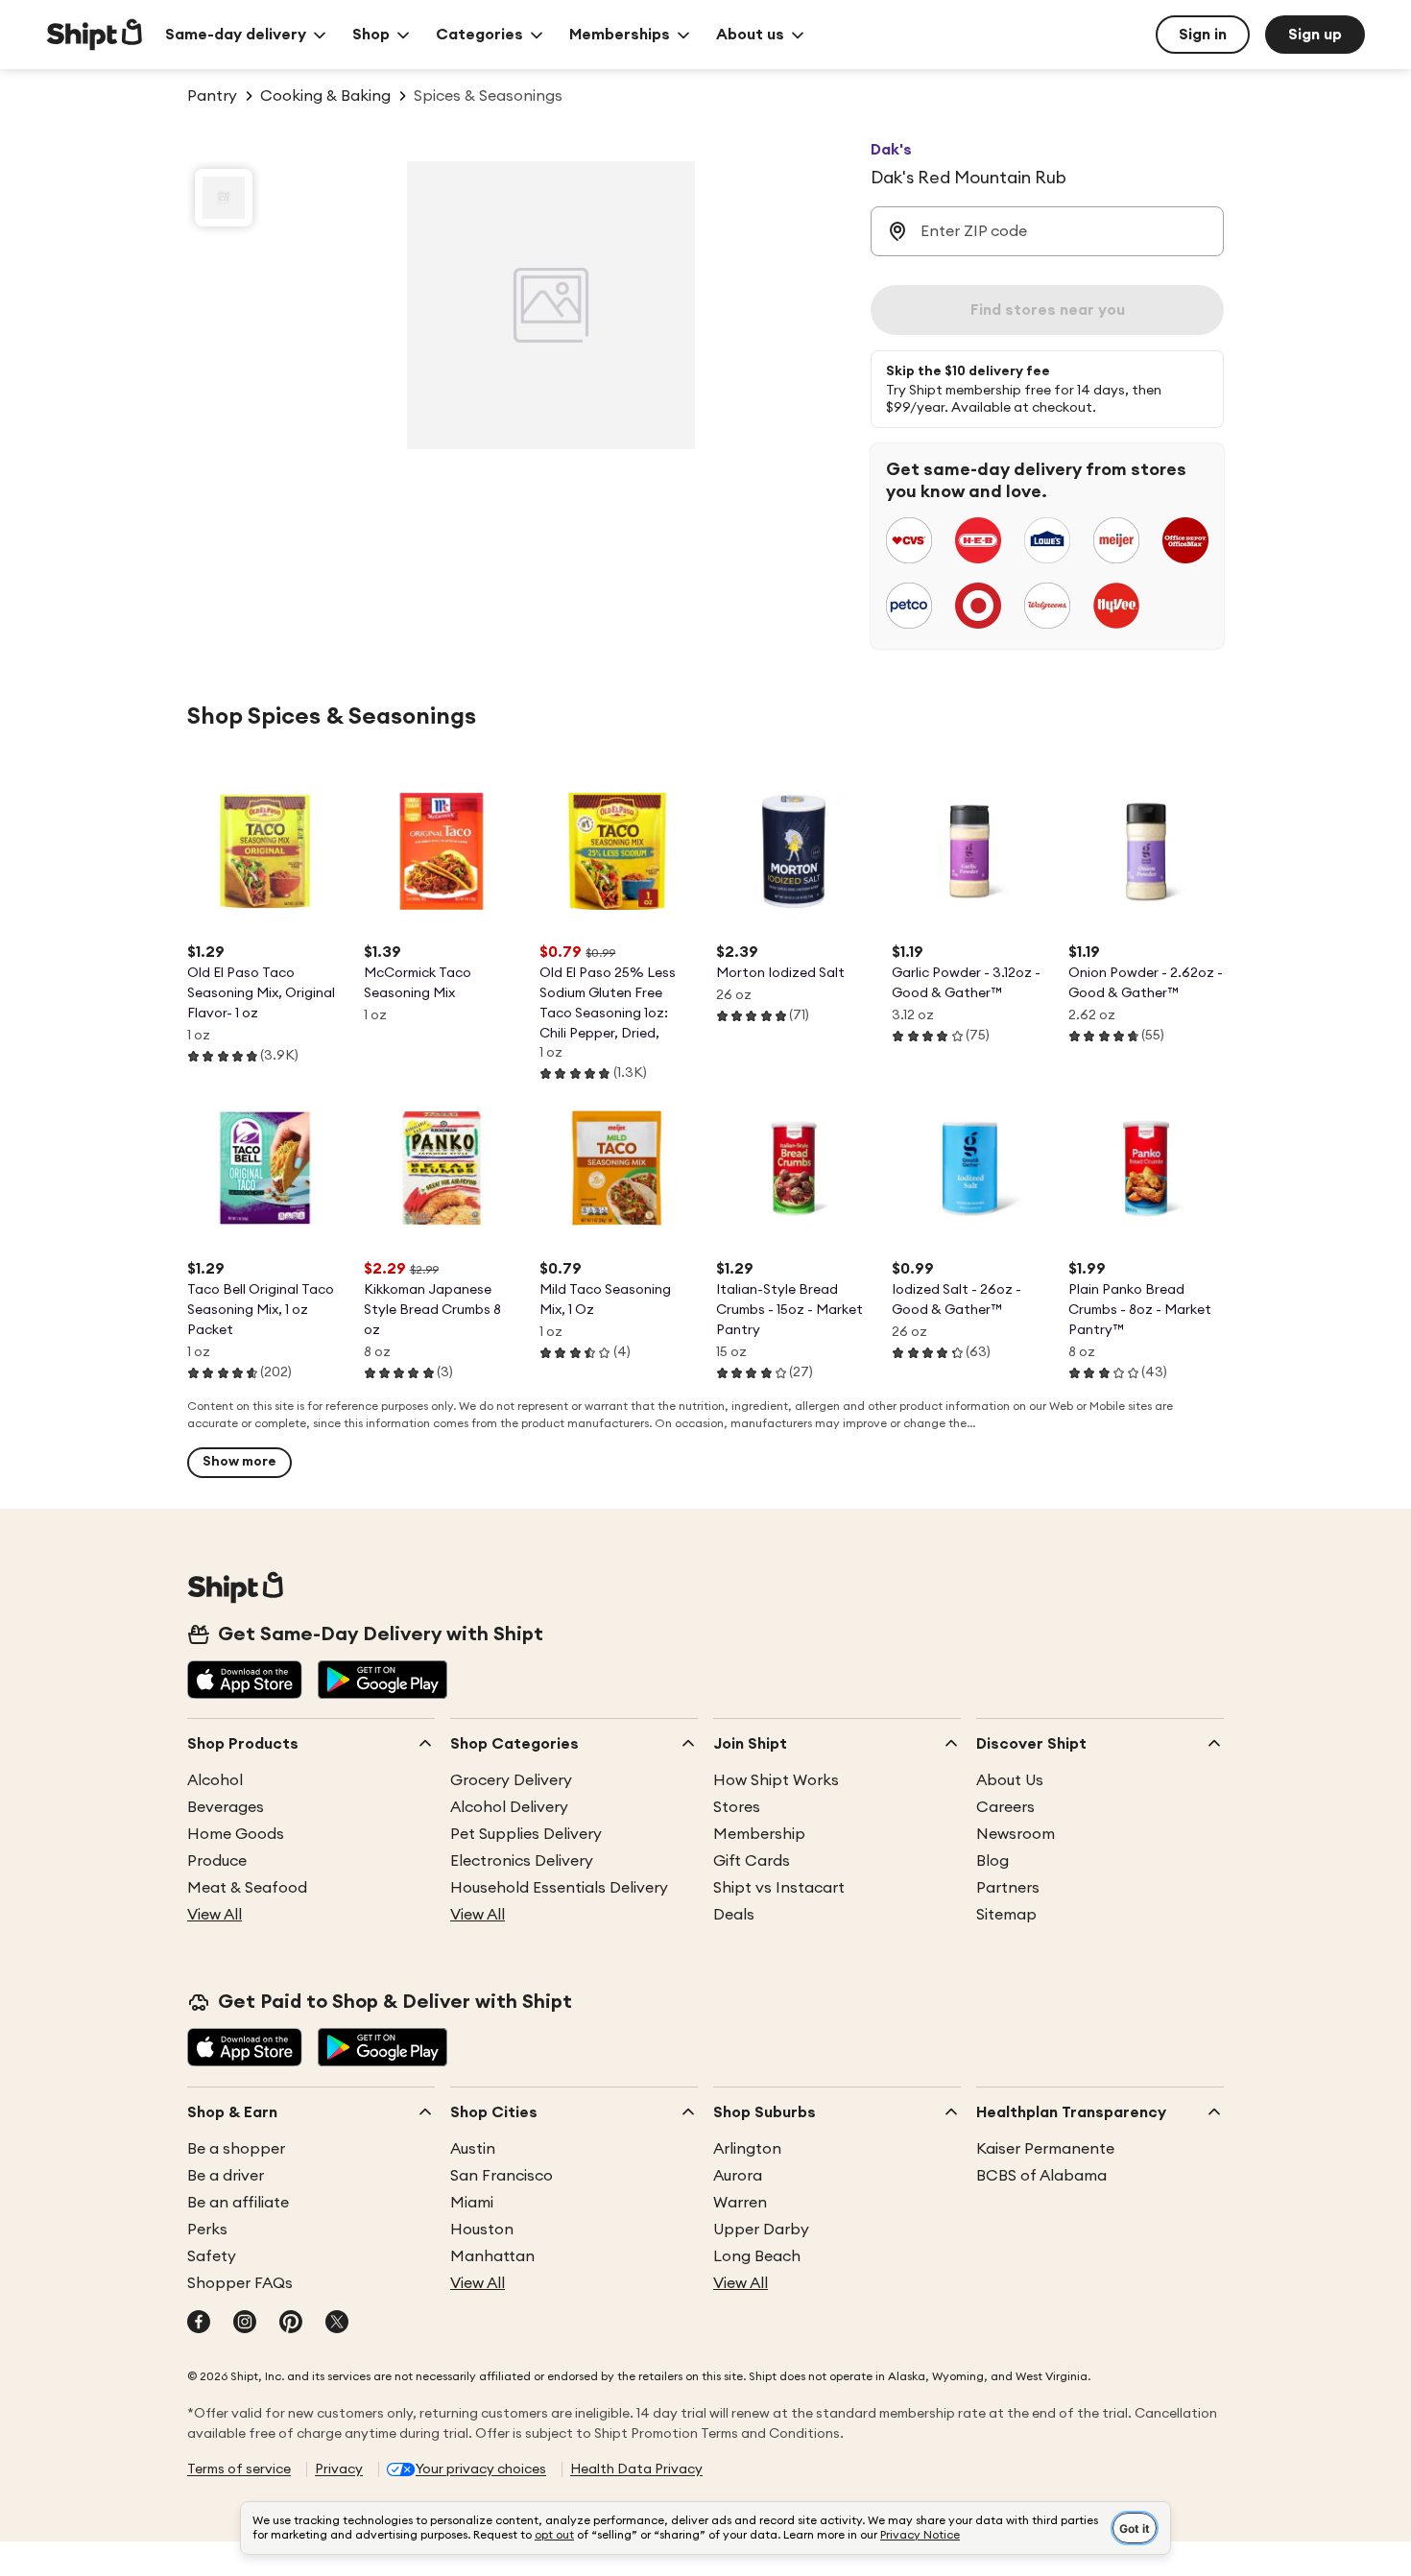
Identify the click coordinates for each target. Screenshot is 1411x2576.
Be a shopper (236, 2149)
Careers (1005, 1807)
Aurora (738, 2176)
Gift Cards (752, 1861)
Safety (212, 2256)
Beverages (226, 1807)
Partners (1008, 1888)
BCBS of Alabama (1041, 2176)
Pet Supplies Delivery (526, 1834)
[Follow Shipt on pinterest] (291, 2324)
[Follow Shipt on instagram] (245, 2324)
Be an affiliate (238, 2203)
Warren (740, 2203)
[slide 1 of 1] (224, 198)
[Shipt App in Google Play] (383, 1682)
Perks (207, 2230)
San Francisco (502, 2176)
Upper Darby (761, 2230)
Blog (992, 1861)
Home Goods (236, 1834)
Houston (482, 2230)
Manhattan (492, 2256)
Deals (734, 1915)
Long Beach (757, 2256)
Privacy (339, 2469)
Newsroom (1016, 1834)
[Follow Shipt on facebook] (199, 2324)
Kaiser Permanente (1045, 2149)
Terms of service (239, 2469)
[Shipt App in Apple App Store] (245, 1682)
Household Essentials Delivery (559, 1888)
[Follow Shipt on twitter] (337, 2324)
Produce (217, 1861)
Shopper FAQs (240, 2283)
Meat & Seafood (247, 1888)
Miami (472, 2203)
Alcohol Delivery (509, 1807)
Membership (759, 1834)
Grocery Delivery (511, 1780)
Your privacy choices (481, 2469)
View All (215, 1915)
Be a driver (226, 2176)
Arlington (747, 2149)
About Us (1010, 1780)
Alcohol (215, 1780)
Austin (473, 2149)
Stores (737, 1807)
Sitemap (1006, 1915)
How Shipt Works (776, 1780)
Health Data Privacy (636, 2469)
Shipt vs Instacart (779, 1888)
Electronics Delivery (522, 1861)
